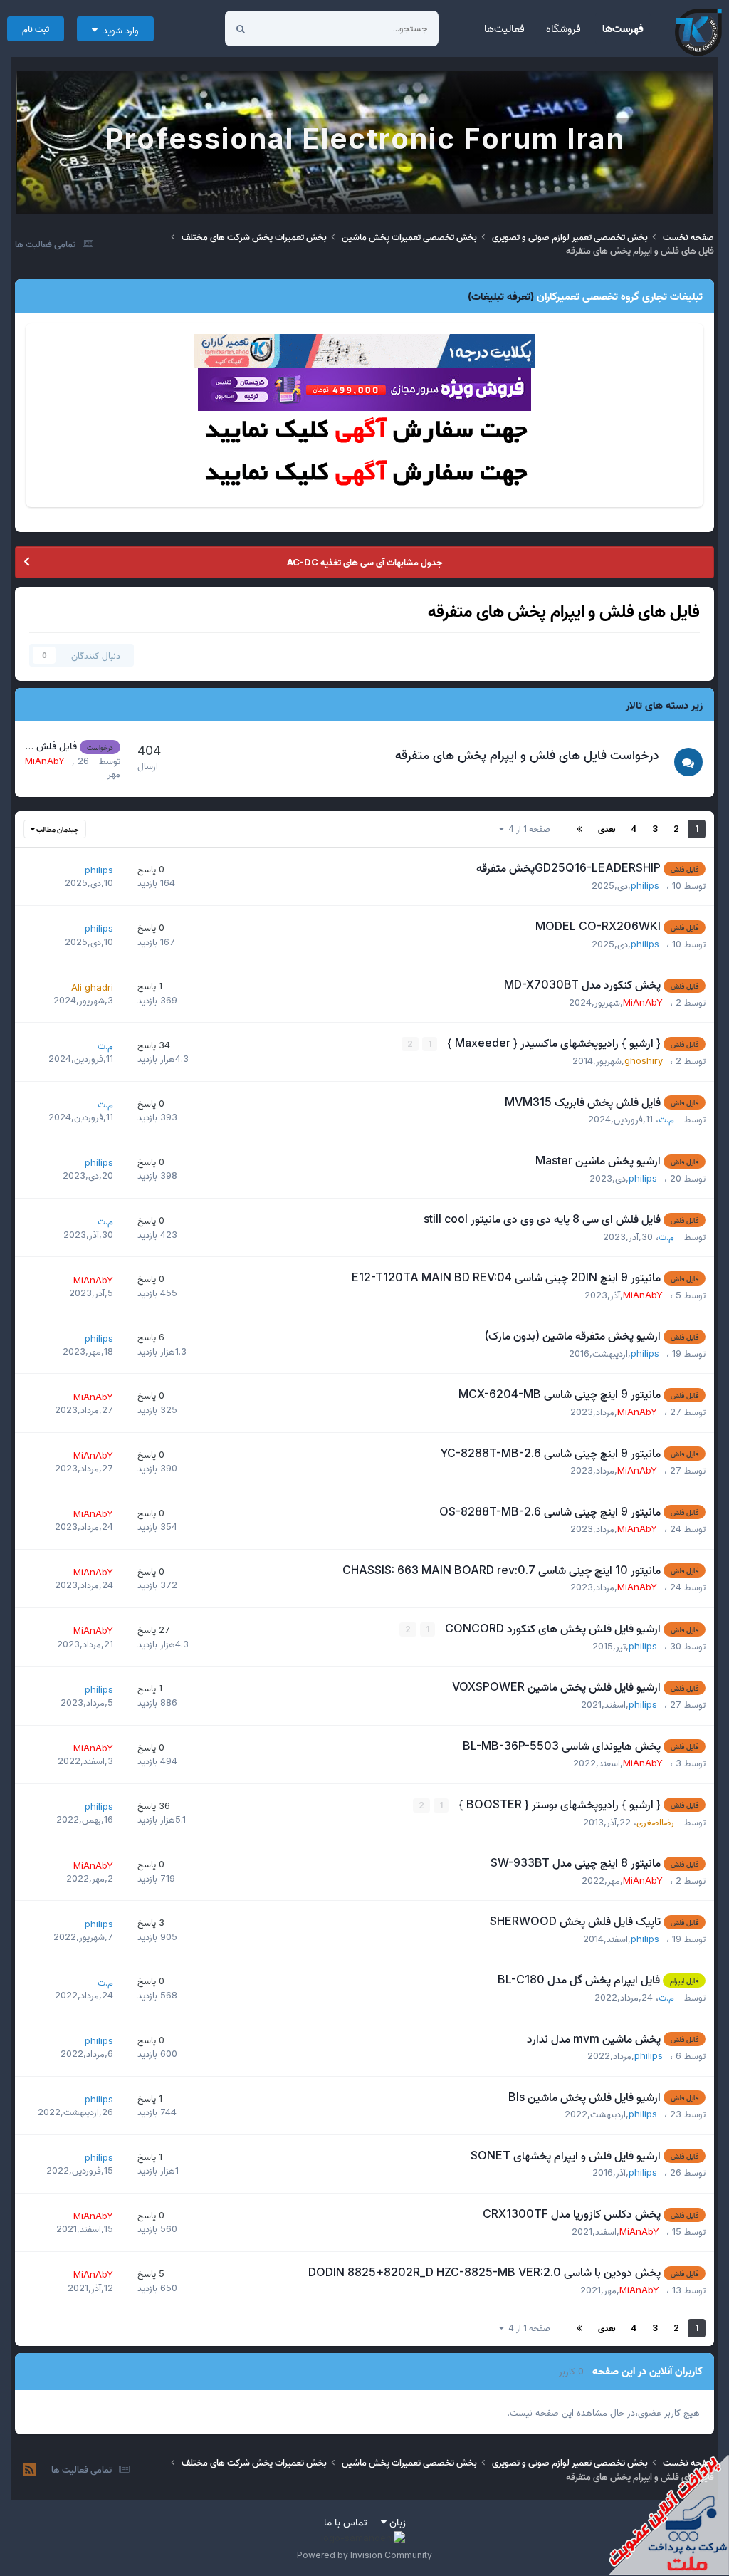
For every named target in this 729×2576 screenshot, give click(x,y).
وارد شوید (118, 30)
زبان (396, 2522)
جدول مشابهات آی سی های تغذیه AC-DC (364, 562)
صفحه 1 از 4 (527, 829)
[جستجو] (241, 28)
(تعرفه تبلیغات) (501, 296)
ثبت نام (36, 28)
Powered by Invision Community (364, 2555)
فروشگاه (563, 28)
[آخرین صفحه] (579, 829)
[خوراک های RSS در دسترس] (30, 2470)
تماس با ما (346, 2522)
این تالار (289, 28)
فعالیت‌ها (504, 28)
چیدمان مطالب (57, 829)
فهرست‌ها (623, 28)
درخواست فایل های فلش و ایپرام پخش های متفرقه (527, 755)
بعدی (607, 829)
